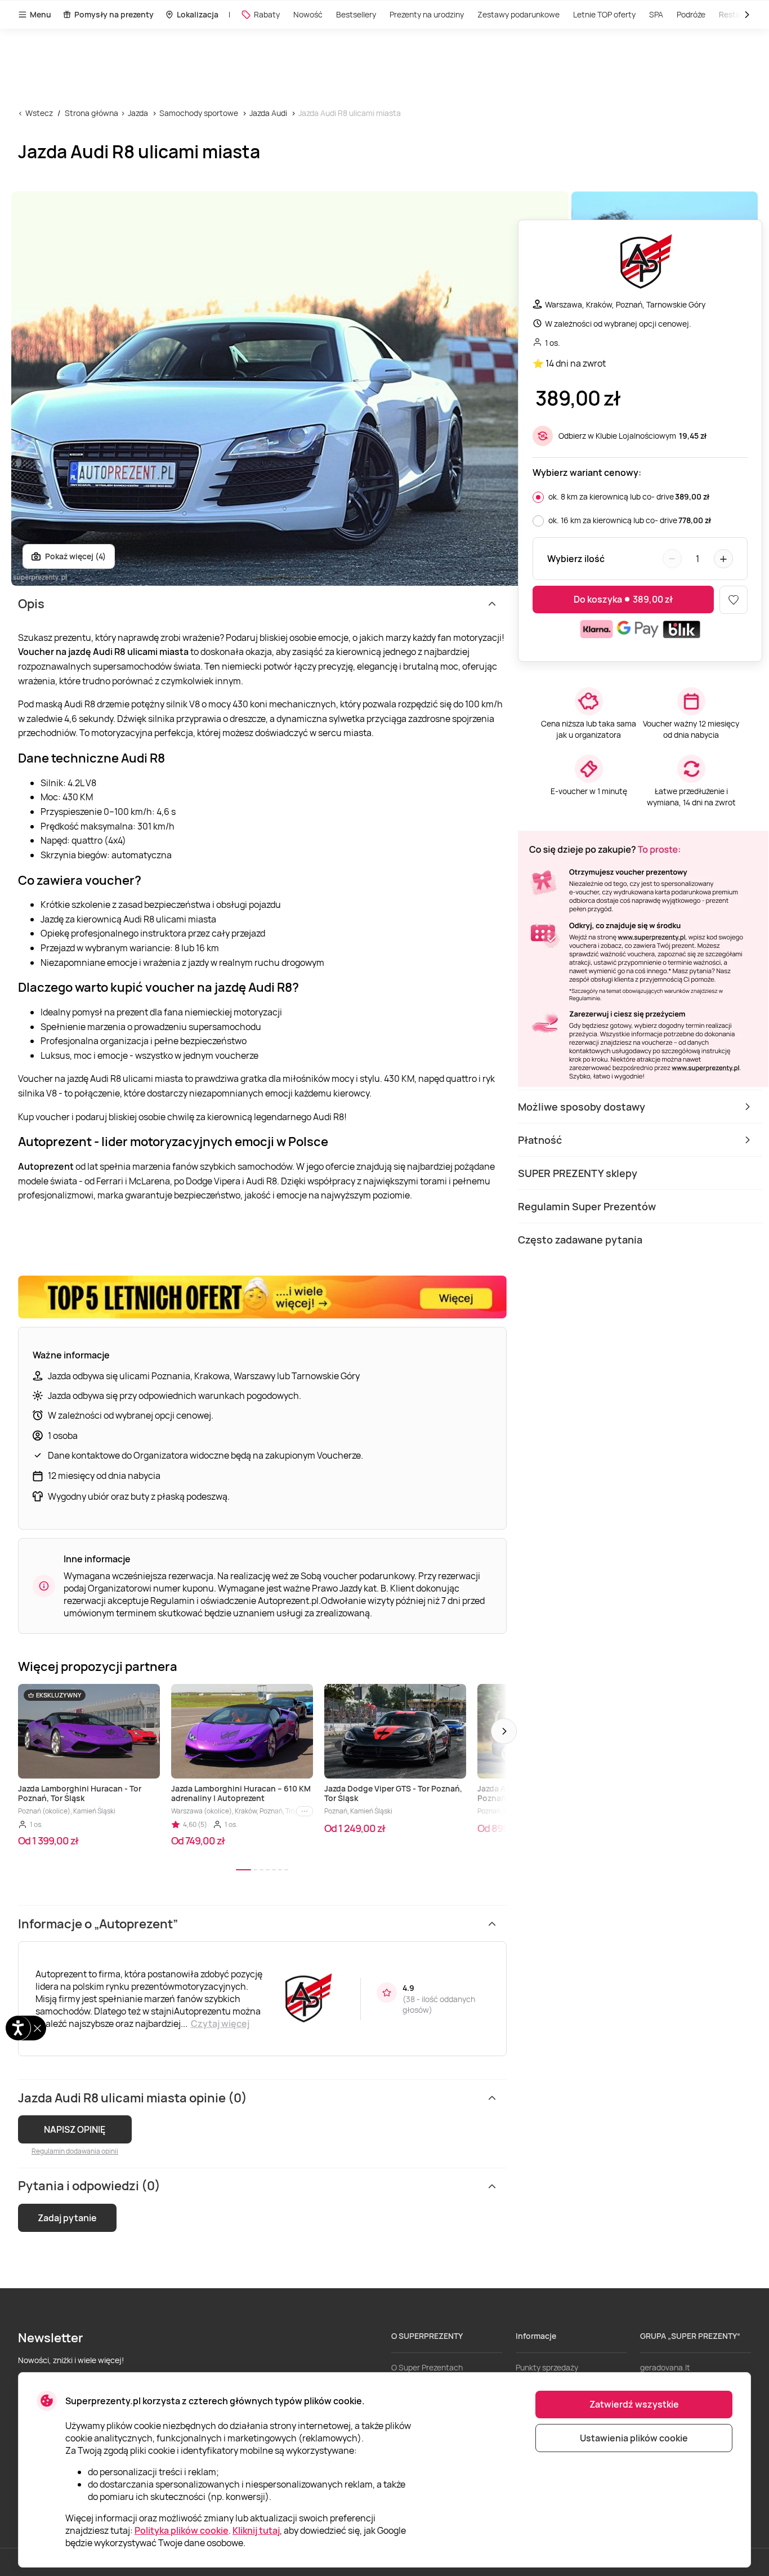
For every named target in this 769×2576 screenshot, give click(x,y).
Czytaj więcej (220, 2024)
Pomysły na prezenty (114, 14)
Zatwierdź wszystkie (634, 2404)
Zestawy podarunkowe (518, 14)
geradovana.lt (665, 2367)
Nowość (308, 14)
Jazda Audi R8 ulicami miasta (350, 113)
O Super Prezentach (427, 2367)
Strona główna (91, 113)
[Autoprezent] (640, 264)
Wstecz (39, 113)
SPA (656, 14)
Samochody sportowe (199, 113)
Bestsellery (356, 14)
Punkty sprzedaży (547, 2367)
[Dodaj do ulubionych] (734, 600)
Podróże (691, 14)
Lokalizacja (198, 14)
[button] (504, 1731)
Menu (41, 14)
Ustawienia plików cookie (634, 2438)
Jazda (138, 113)
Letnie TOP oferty (604, 14)
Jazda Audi (268, 113)
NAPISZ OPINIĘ (75, 2129)
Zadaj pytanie (67, 2218)
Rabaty (267, 14)
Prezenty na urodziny (427, 14)
